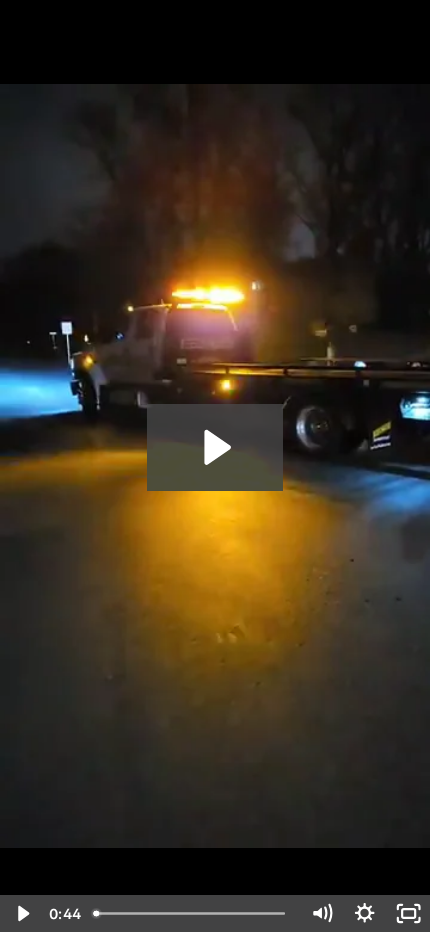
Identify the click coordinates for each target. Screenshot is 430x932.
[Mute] (321, 913)
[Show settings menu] (364, 913)
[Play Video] (21, 913)
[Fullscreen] (408, 913)
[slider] (193, 913)
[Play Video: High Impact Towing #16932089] (214, 447)
